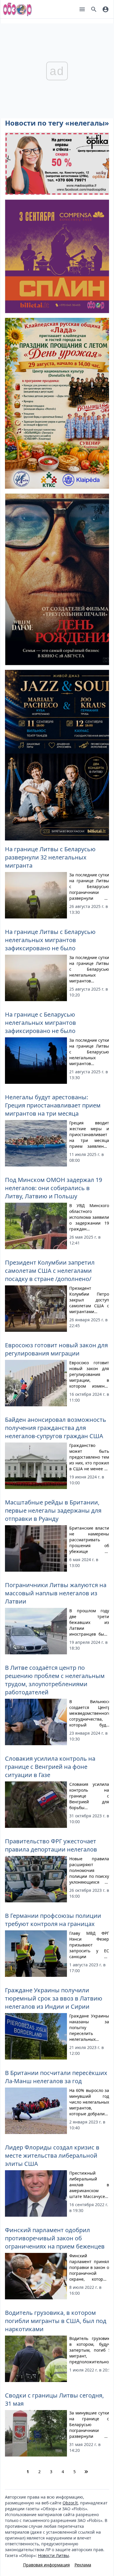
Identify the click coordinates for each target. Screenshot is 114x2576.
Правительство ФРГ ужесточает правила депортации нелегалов (51, 1845)
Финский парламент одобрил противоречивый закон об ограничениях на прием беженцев (55, 2238)
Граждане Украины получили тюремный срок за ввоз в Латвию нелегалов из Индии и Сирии (54, 1998)
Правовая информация (46, 2565)
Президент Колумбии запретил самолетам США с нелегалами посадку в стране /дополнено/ (50, 1271)
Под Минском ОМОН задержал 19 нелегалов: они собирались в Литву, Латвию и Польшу (53, 1188)
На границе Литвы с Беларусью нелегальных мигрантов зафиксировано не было (50, 940)
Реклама (83, 2565)
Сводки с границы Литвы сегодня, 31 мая (54, 2399)
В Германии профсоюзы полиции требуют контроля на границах (53, 1920)
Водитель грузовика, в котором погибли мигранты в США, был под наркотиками (56, 2321)
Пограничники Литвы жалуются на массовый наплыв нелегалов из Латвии (56, 1593)
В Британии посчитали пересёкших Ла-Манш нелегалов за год (56, 2077)
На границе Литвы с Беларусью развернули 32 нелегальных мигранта (50, 857)
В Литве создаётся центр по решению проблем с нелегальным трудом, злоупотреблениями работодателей (55, 1680)
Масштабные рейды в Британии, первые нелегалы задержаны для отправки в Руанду (53, 1510)
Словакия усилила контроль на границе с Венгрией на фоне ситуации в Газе (50, 1767)
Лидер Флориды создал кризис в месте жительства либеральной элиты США (52, 2155)
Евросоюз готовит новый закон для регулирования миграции (56, 1349)
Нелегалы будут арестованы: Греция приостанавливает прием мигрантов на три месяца (53, 1105)
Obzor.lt (70, 2503)
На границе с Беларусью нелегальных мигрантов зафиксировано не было (40, 1023)
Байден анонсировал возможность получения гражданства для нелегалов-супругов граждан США (56, 1428)
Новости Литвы (53, 2555)
